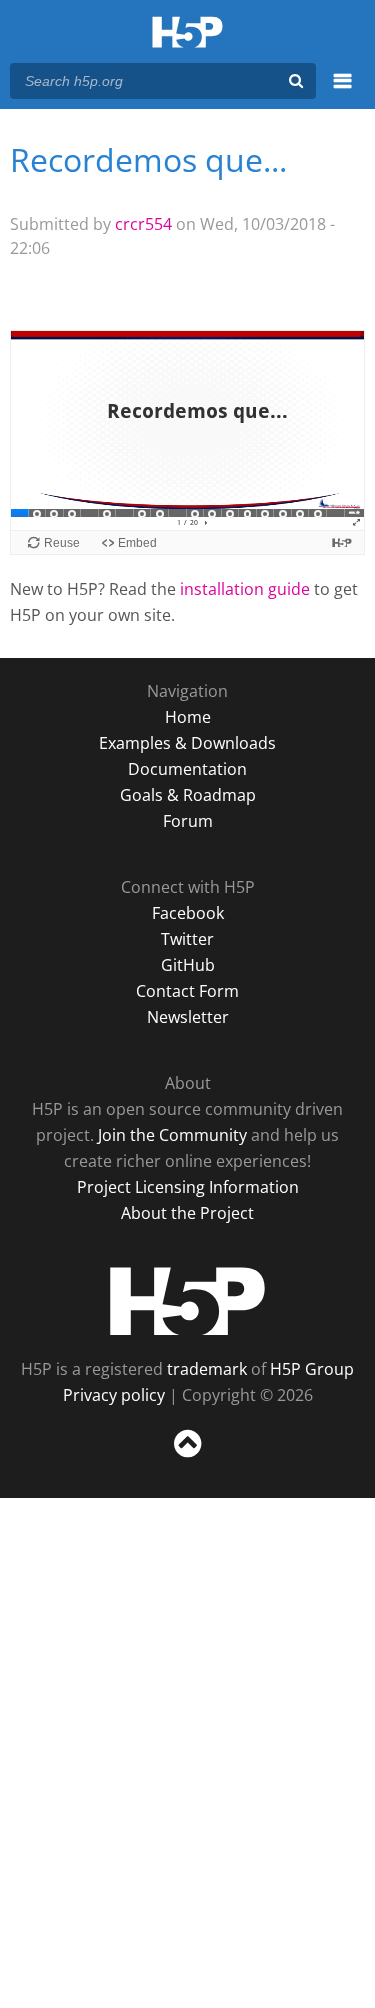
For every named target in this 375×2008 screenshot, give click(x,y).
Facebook (188, 913)
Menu (342, 92)
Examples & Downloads (187, 743)
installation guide (245, 589)
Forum (188, 821)
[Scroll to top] (187, 1458)
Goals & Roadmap (188, 795)
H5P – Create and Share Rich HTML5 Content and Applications (187, 33)
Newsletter (188, 1017)
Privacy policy (114, 1395)
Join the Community (172, 1135)
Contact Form (187, 991)
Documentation (187, 769)
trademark (207, 1369)
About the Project (187, 1213)
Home (188, 717)
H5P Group (312, 1369)
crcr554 (143, 224)
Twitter (187, 939)
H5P (187, 1301)
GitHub (188, 965)
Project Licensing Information (188, 1187)
